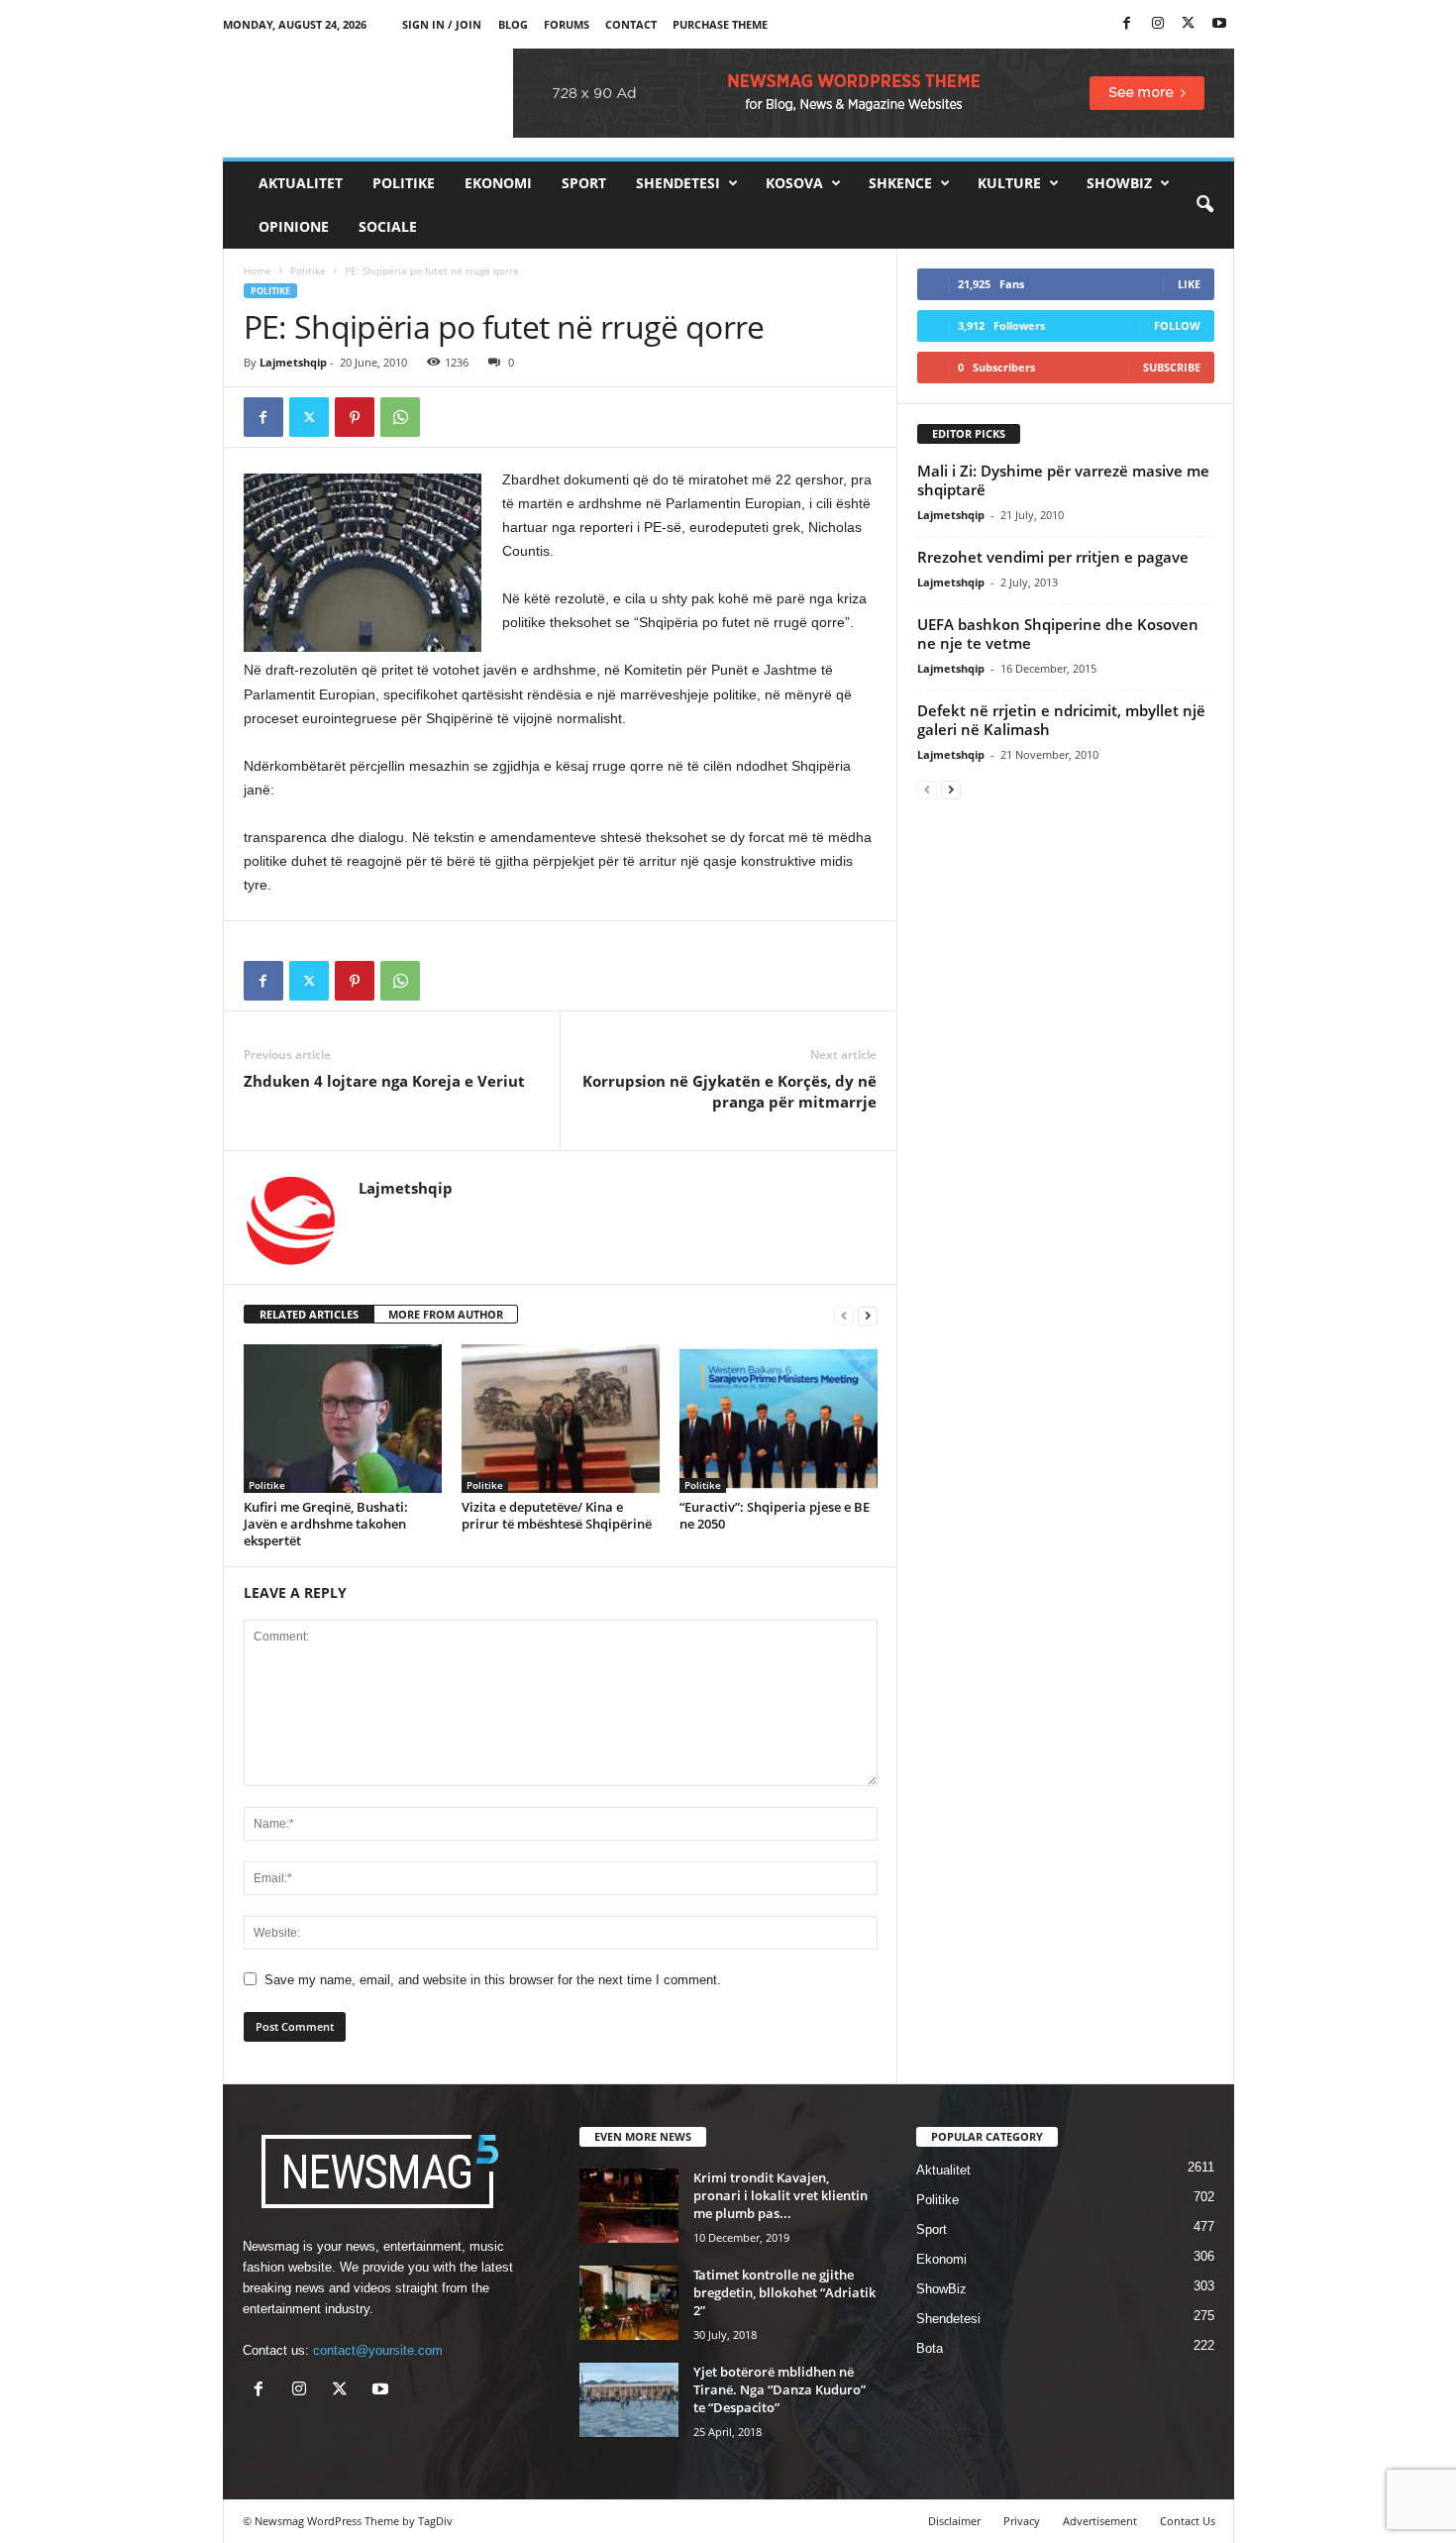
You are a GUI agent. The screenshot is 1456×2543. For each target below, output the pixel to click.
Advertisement (1100, 2521)
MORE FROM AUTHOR (446, 1314)
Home (258, 270)
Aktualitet (301, 183)
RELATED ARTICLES (309, 1314)
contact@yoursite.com (378, 2350)
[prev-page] (844, 1315)
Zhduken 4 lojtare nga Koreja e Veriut (384, 1081)
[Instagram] (1158, 24)
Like (1189, 284)
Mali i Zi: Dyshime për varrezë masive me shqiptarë (1063, 480)
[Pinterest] (355, 417)
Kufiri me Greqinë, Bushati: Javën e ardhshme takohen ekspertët (326, 1524)
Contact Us (1188, 2521)
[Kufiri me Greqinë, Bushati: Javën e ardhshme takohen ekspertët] (343, 1419)
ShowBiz (1119, 183)
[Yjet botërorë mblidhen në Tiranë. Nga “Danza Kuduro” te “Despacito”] (629, 2400)
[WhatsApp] (400, 417)
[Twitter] (1189, 24)
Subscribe (1172, 367)
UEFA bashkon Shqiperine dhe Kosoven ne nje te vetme (1058, 634)
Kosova (794, 183)
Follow (1177, 325)
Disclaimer (954, 2521)
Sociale (388, 226)
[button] (1204, 205)
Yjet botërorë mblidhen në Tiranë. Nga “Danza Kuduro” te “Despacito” (780, 2389)
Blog (513, 24)
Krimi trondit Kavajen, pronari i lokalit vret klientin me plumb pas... (780, 2195)
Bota (930, 2348)
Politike (404, 183)
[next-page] (868, 1315)
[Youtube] (1219, 24)
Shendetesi (678, 183)
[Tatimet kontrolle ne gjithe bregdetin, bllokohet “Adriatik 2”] (629, 2303)
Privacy (1022, 2521)
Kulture (1009, 183)
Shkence (900, 183)
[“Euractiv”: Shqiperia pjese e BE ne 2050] (779, 1419)
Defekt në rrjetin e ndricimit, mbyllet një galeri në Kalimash (1061, 720)
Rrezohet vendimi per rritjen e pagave (1053, 557)
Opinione (294, 226)
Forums (567, 24)
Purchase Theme (720, 24)
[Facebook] (1127, 24)
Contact (631, 24)
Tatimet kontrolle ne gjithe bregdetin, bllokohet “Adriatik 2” (784, 2292)
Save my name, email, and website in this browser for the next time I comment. (493, 1980)
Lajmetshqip (293, 362)
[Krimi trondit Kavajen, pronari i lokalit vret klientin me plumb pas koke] (629, 2206)
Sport (584, 183)
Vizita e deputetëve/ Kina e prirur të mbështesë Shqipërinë (557, 1515)
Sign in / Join (442, 24)
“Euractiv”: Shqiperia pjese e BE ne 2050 (775, 1515)
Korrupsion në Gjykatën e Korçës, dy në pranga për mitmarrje (729, 1091)
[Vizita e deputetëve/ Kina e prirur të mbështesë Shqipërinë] (561, 1419)
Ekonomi (498, 183)
